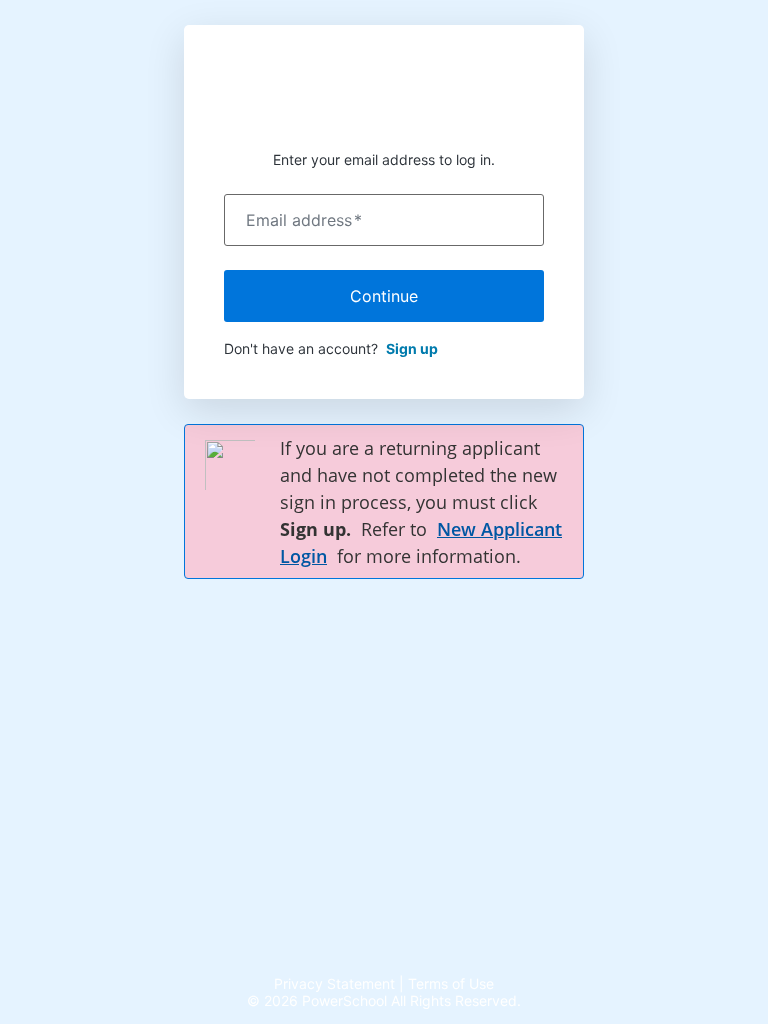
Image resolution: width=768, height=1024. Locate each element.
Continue (384, 296)
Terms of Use (451, 983)
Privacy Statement (334, 983)
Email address (304, 220)
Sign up (412, 348)
